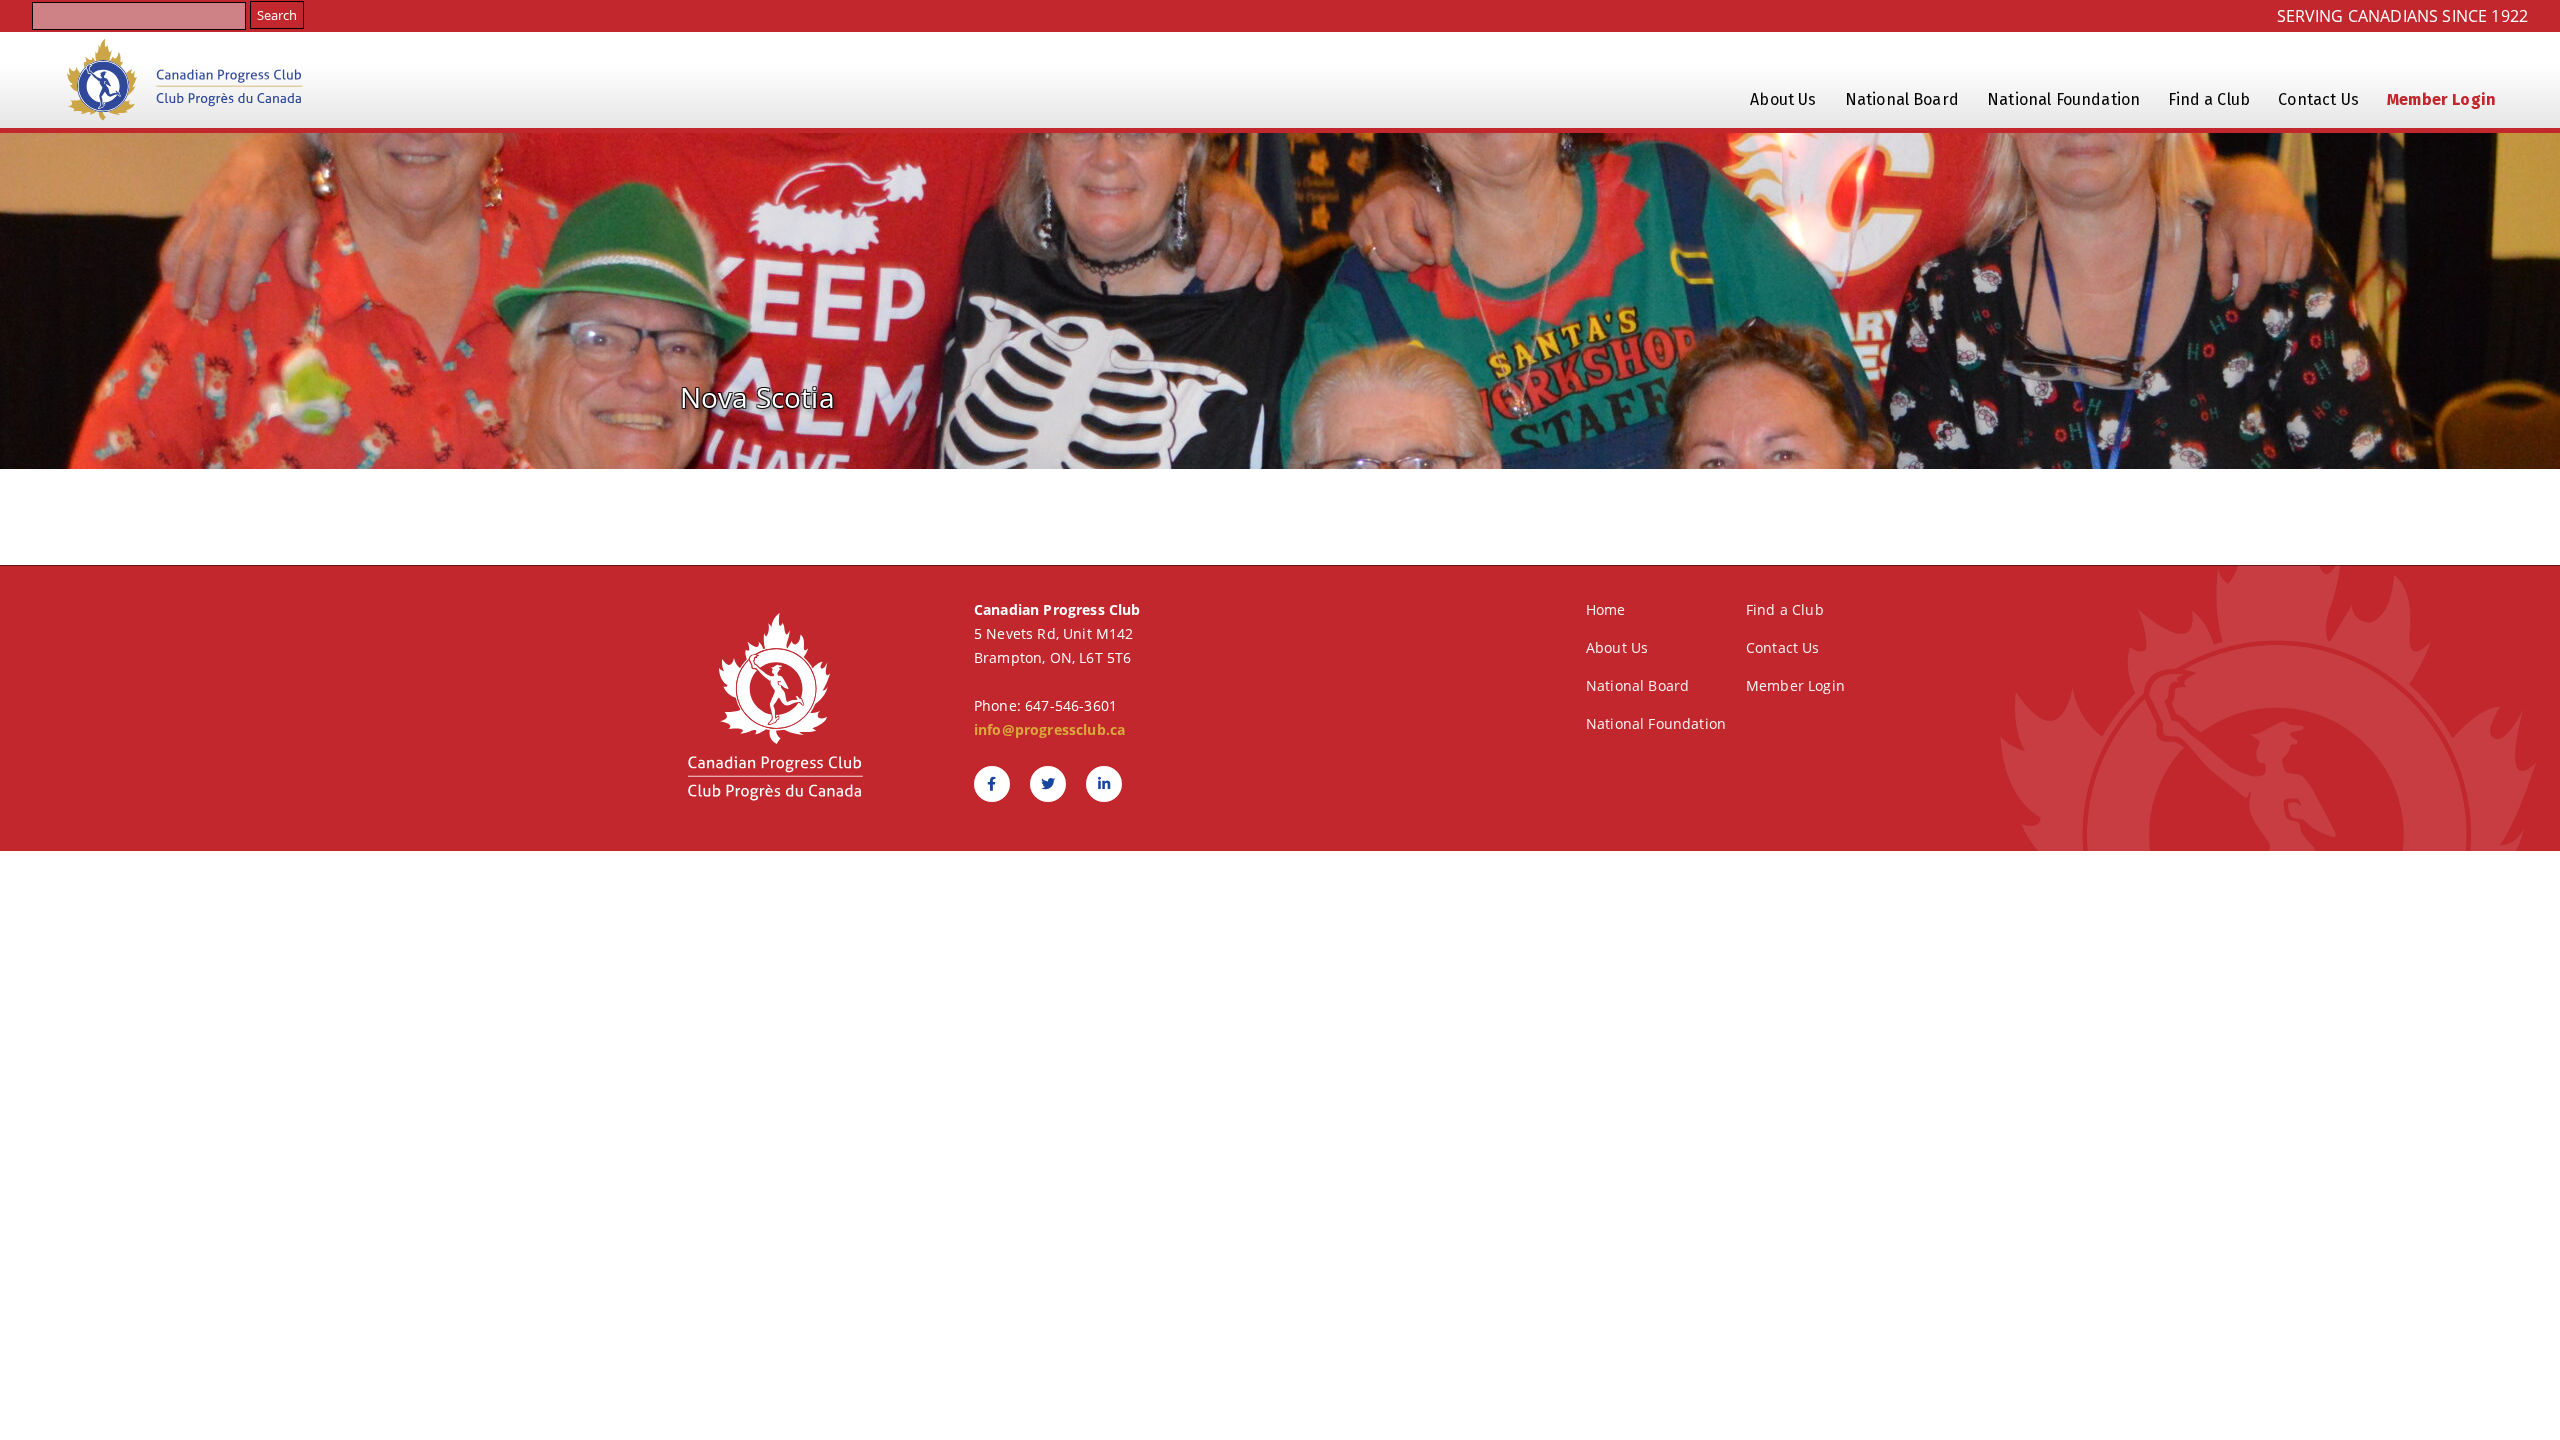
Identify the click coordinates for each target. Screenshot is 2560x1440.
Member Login (2441, 99)
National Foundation (2063, 99)
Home (1606, 609)
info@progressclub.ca (1049, 729)
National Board (1902, 99)
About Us (1783, 99)
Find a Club (2209, 99)
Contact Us (2318, 99)
